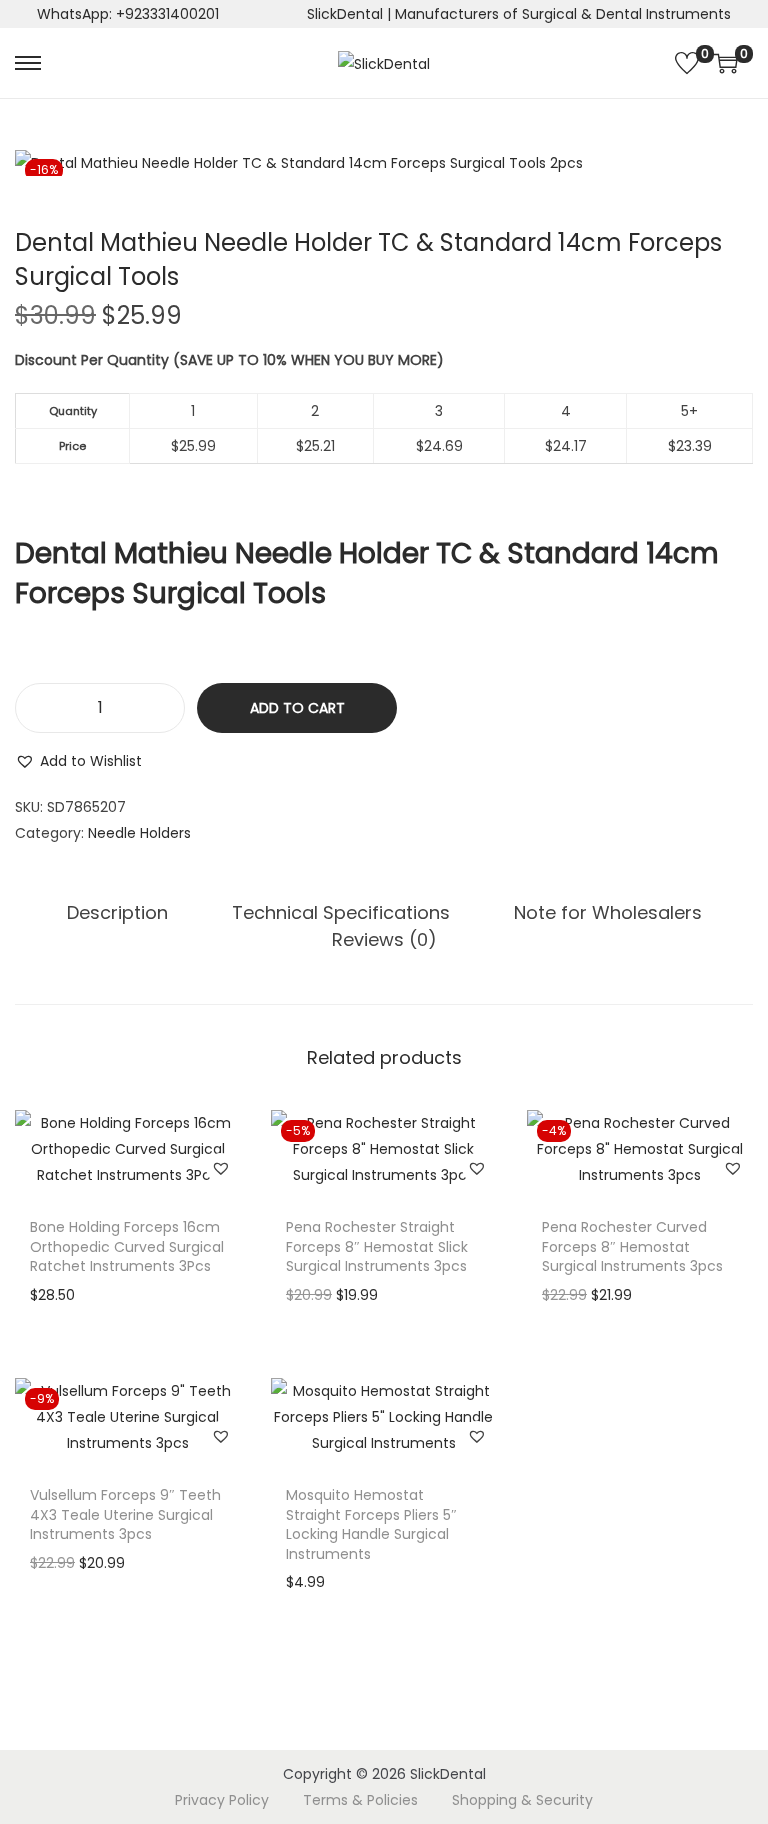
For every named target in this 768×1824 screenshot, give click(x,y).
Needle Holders (139, 833)
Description (117, 912)
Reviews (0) (384, 939)
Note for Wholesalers (608, 912)
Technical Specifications (341, 912)
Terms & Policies (360, 1800)
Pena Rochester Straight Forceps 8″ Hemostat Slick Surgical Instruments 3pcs (377, 1246)
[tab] (117, 913)
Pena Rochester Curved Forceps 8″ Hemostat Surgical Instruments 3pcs (632, 1246)
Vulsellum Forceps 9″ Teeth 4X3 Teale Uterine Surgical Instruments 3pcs (125, 1514)
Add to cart (297, 708)
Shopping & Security (522, 1800)
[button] (78, 761)
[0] (687, 63)
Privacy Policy (222, 1800)
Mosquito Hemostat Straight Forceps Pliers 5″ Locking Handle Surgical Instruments (371, 1524)
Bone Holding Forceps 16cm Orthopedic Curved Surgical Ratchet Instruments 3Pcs (127, 1246)
